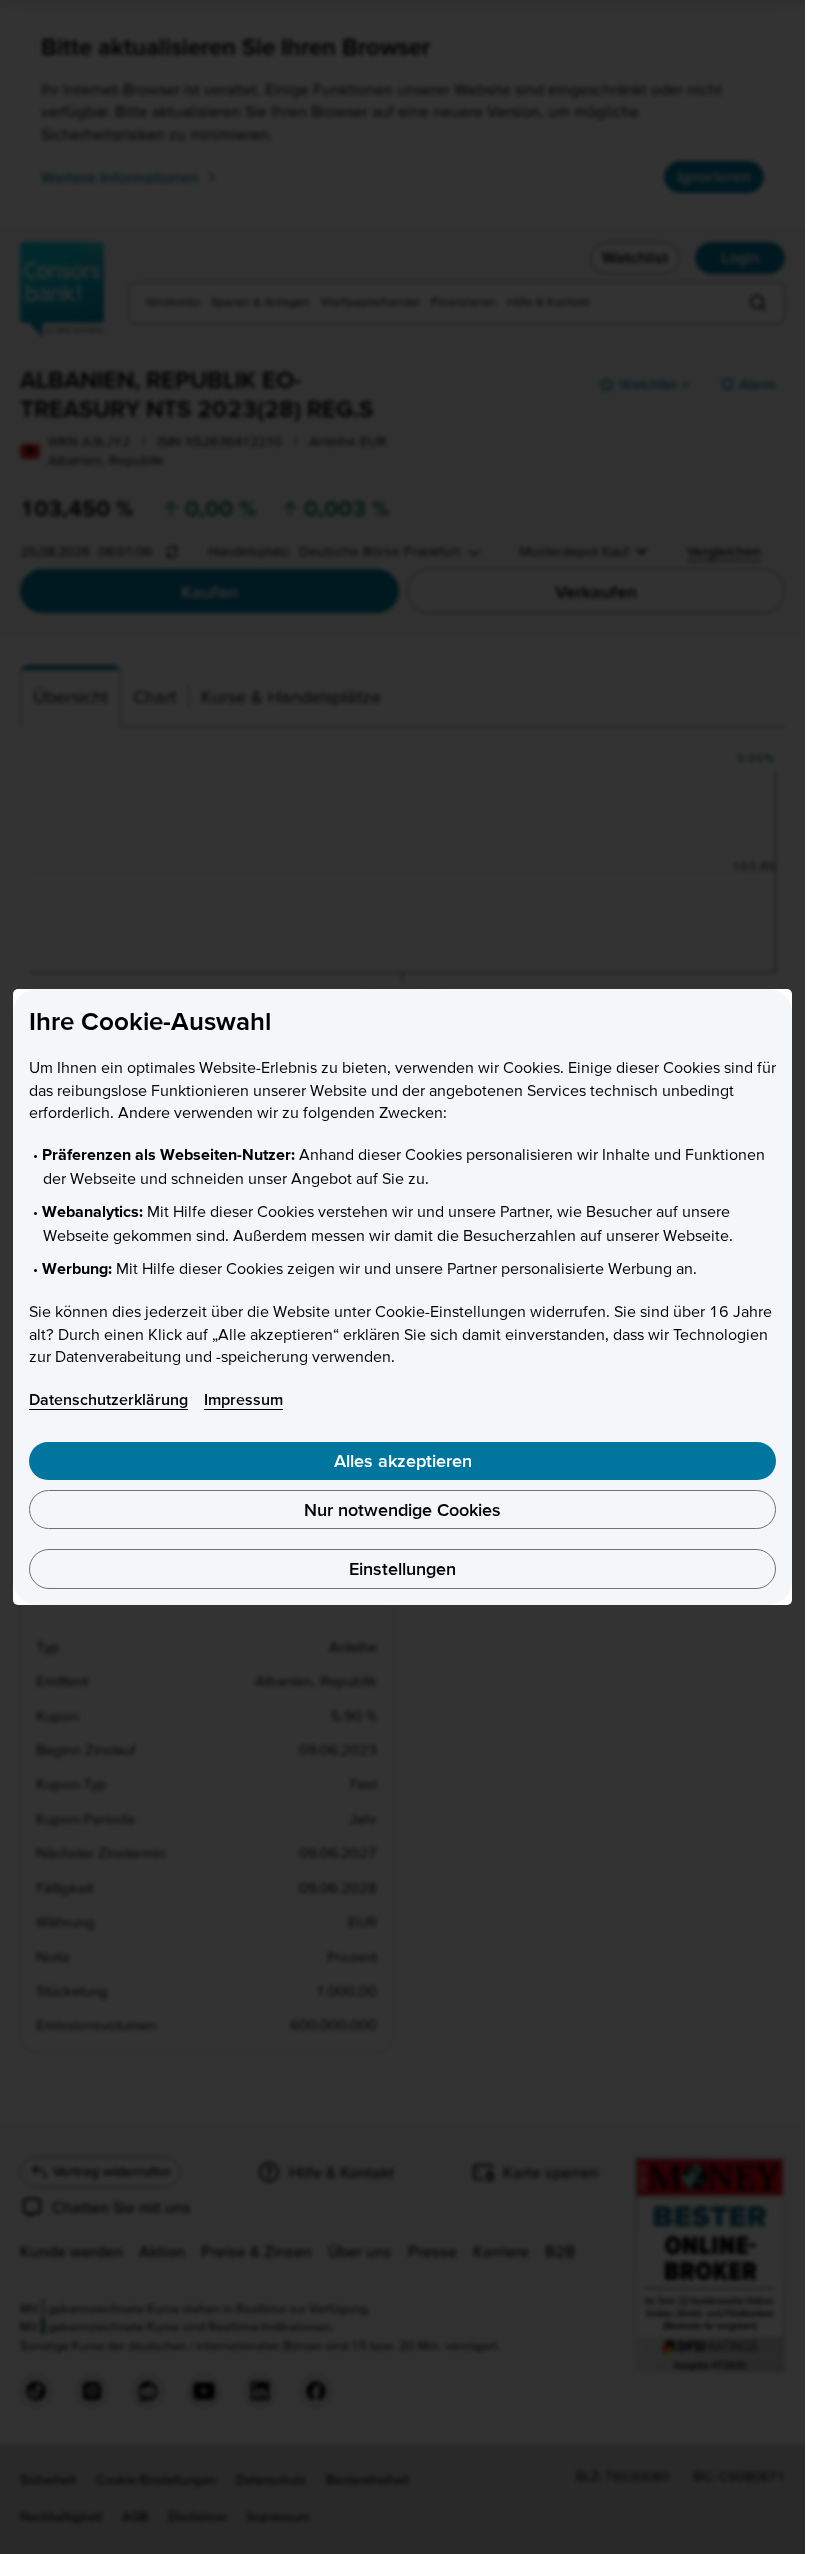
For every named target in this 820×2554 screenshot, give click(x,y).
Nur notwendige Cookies (402, 1509)
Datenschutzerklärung (108, 1399)
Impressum (243, 1399)
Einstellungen (402, 1568)
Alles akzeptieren (403, 1460)
